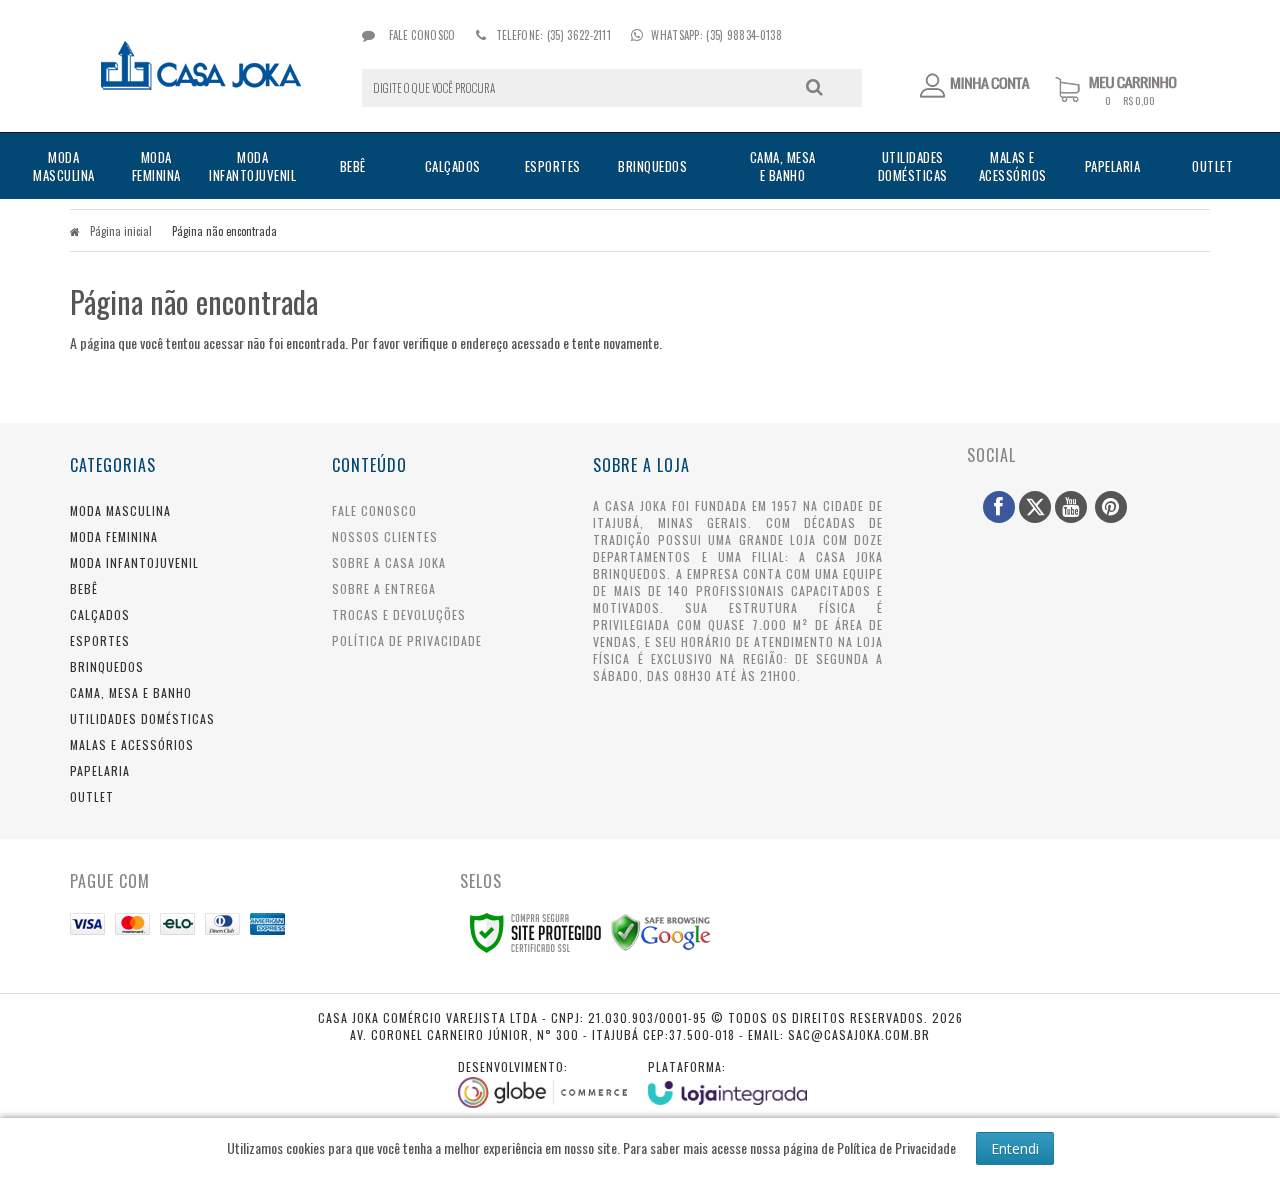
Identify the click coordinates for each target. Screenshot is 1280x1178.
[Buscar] (814, 87)
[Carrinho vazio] (1132, 101)
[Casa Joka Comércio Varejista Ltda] (201, 66)
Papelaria (100, 770)
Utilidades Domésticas (142, 718)
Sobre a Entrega (384, 588)
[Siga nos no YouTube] (1071, 507)
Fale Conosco (420, 35)
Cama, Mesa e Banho (131, 692)
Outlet (92, 796)
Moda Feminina (114, 536)
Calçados (100, 614)
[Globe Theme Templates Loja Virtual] (543, 1083)
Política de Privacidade (407, 640)
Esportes (100, 640)
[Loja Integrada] (728, 1081)
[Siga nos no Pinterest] (1111, 507)
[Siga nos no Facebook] (999, 507)
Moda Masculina (120, 510)
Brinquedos (107, 666)
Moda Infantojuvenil (134, 562)
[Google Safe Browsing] (661, 930)
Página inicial (121, 231)
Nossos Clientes (385, 536)
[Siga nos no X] (1035, 507)
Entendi (1015, 1148)
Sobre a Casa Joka (389, 562)
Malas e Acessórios (132, 744)
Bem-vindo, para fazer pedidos (976, 86)
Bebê (84, 588)
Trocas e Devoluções (399, 614)
